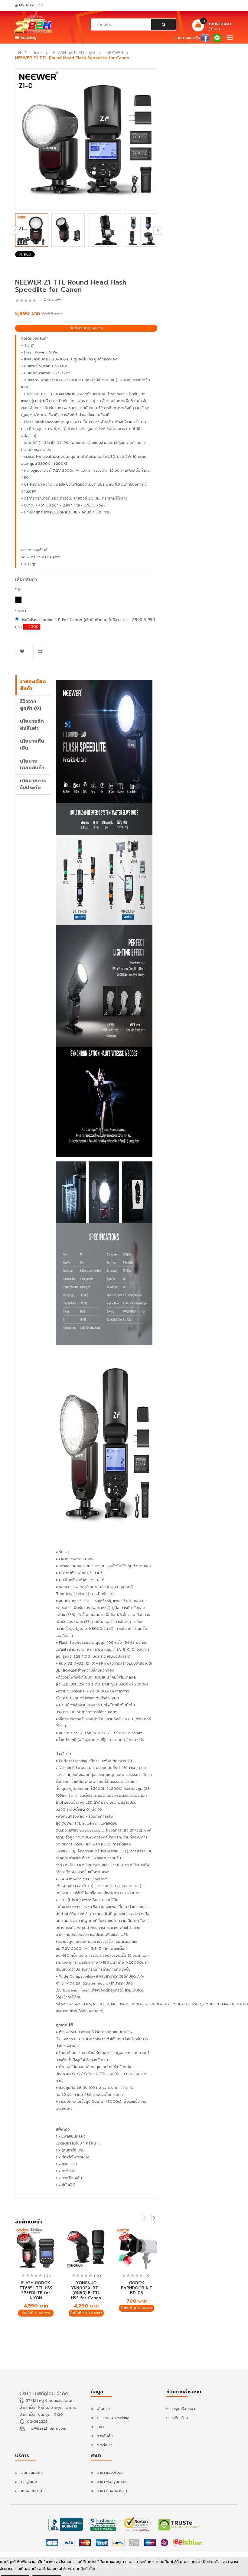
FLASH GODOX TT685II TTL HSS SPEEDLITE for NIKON (36, 2290)
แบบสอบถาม (32, 2491)
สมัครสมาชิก (31, 2473)
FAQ (101, 2427)
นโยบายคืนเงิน (32, 745)
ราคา (22, 611)
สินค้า (37, 53)
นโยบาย (103, 2409)
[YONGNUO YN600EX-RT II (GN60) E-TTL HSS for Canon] (86, 2248)
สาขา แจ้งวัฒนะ (110, 2473)
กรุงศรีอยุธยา (184, 2409)
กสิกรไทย (180, 2418)
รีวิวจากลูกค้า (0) (31, 705)
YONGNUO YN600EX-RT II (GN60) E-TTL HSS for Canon (86, 2290)
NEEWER (115, 53)
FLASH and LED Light (74, 53)
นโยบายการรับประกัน (33, 784)
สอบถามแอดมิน (187, 38)
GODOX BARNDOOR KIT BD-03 (137, 2288)
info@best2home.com (46, 2428)
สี (19, 589)
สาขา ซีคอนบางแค (112, 2491)
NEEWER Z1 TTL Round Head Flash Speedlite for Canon (72, 58)
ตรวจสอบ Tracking (113, 2418)
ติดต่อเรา (105, 2445)
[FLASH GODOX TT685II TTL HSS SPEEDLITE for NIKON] (36, 2248)
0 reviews (53, 300)
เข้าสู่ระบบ (29, 2482)
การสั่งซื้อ (105, 2436)
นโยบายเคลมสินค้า (32, 765)
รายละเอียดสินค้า (33, 685)
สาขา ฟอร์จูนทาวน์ (112, 2482)
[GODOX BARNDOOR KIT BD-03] (137, 2248)
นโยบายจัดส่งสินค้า (32, 725)
